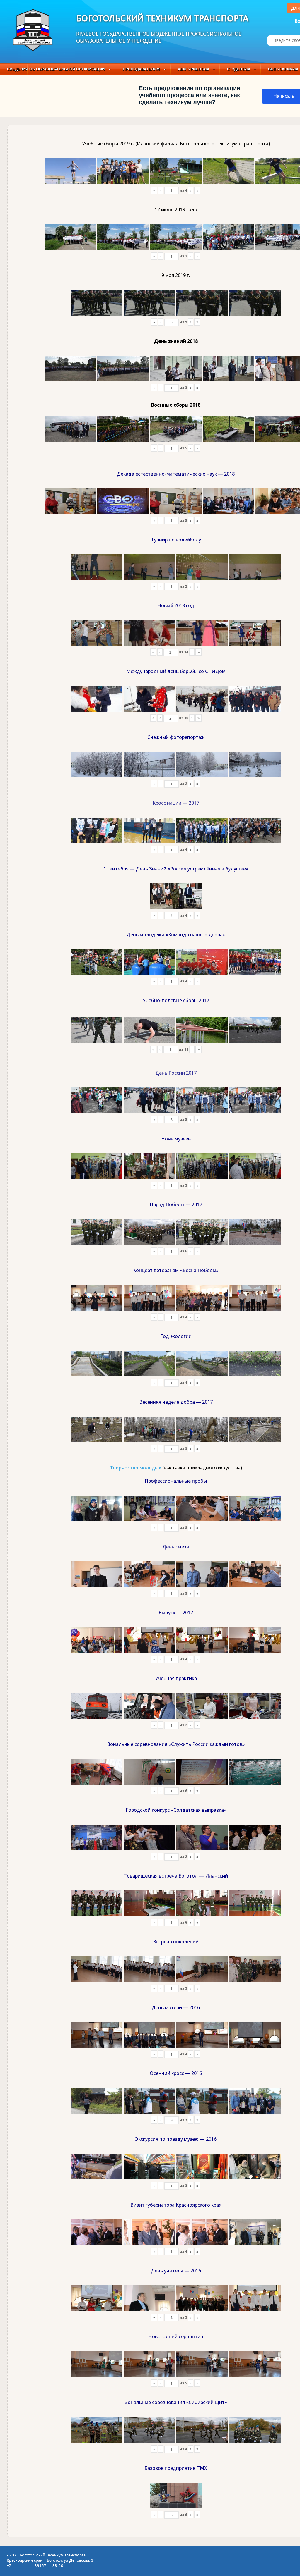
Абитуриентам (193, 69)
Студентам (238, 69)
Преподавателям (141, 69)
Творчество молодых (135, 1468)
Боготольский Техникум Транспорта (162, 19)
